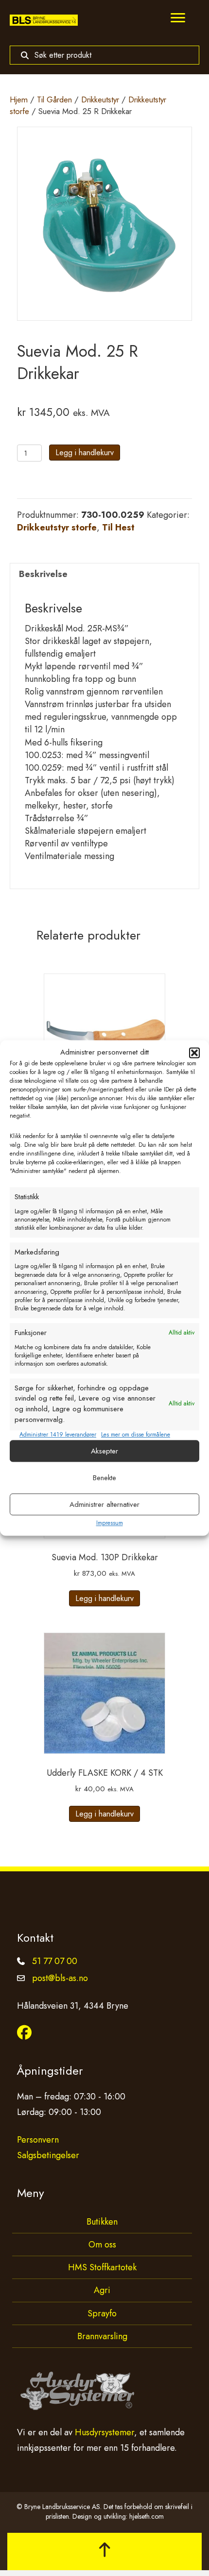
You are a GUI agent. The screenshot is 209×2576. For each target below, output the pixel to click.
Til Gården (54, 99)
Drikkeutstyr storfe (57, 528)
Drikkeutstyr (100, 99)
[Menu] (178, 18)
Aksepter (104, 1451)
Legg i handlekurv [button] (104, 1598)
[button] (194, 1053)
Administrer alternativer (104, 1504)
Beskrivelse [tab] (43, 574)
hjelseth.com (147, 2516)
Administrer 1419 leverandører (58, 1435)
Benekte (104, 1478)
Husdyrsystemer (104, 2432)
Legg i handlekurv (85, 453)
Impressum (110, 1523)
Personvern (38, 2140)
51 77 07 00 (55, 1961)
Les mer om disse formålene (136, 1435)
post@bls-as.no (60, 1978)
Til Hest (118, 528)
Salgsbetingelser (48, 2155)
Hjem (19, 99)
